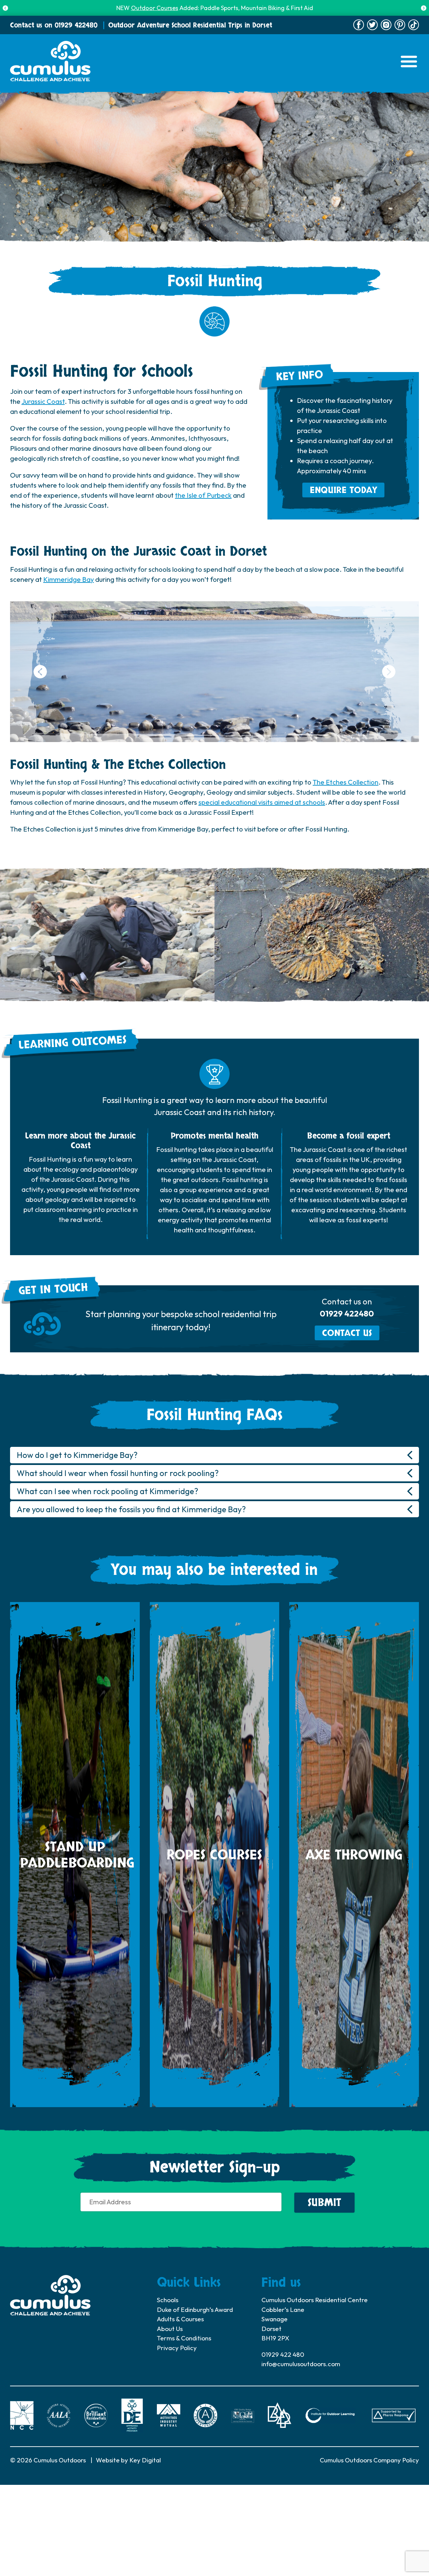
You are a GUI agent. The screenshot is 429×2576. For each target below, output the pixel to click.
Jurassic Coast (43, 401)
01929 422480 (76, 25)
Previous (5, 8)
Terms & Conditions (184, 2338)
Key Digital (145, 2460)
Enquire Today (343, 490)
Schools (168, 2300)
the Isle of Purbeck (203, 495)
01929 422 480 (283, 2354)
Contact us (347, 1333)
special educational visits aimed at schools (262, 802)
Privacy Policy (177, 2348)
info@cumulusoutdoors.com (301, 2364)
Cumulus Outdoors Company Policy (369, 2460)
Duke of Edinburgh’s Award (195, 2310)
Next (424, 8)
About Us (170, 2329)
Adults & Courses (180, 2319)
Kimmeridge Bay (69, 579)
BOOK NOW (258, 8)
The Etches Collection (346, 782)
